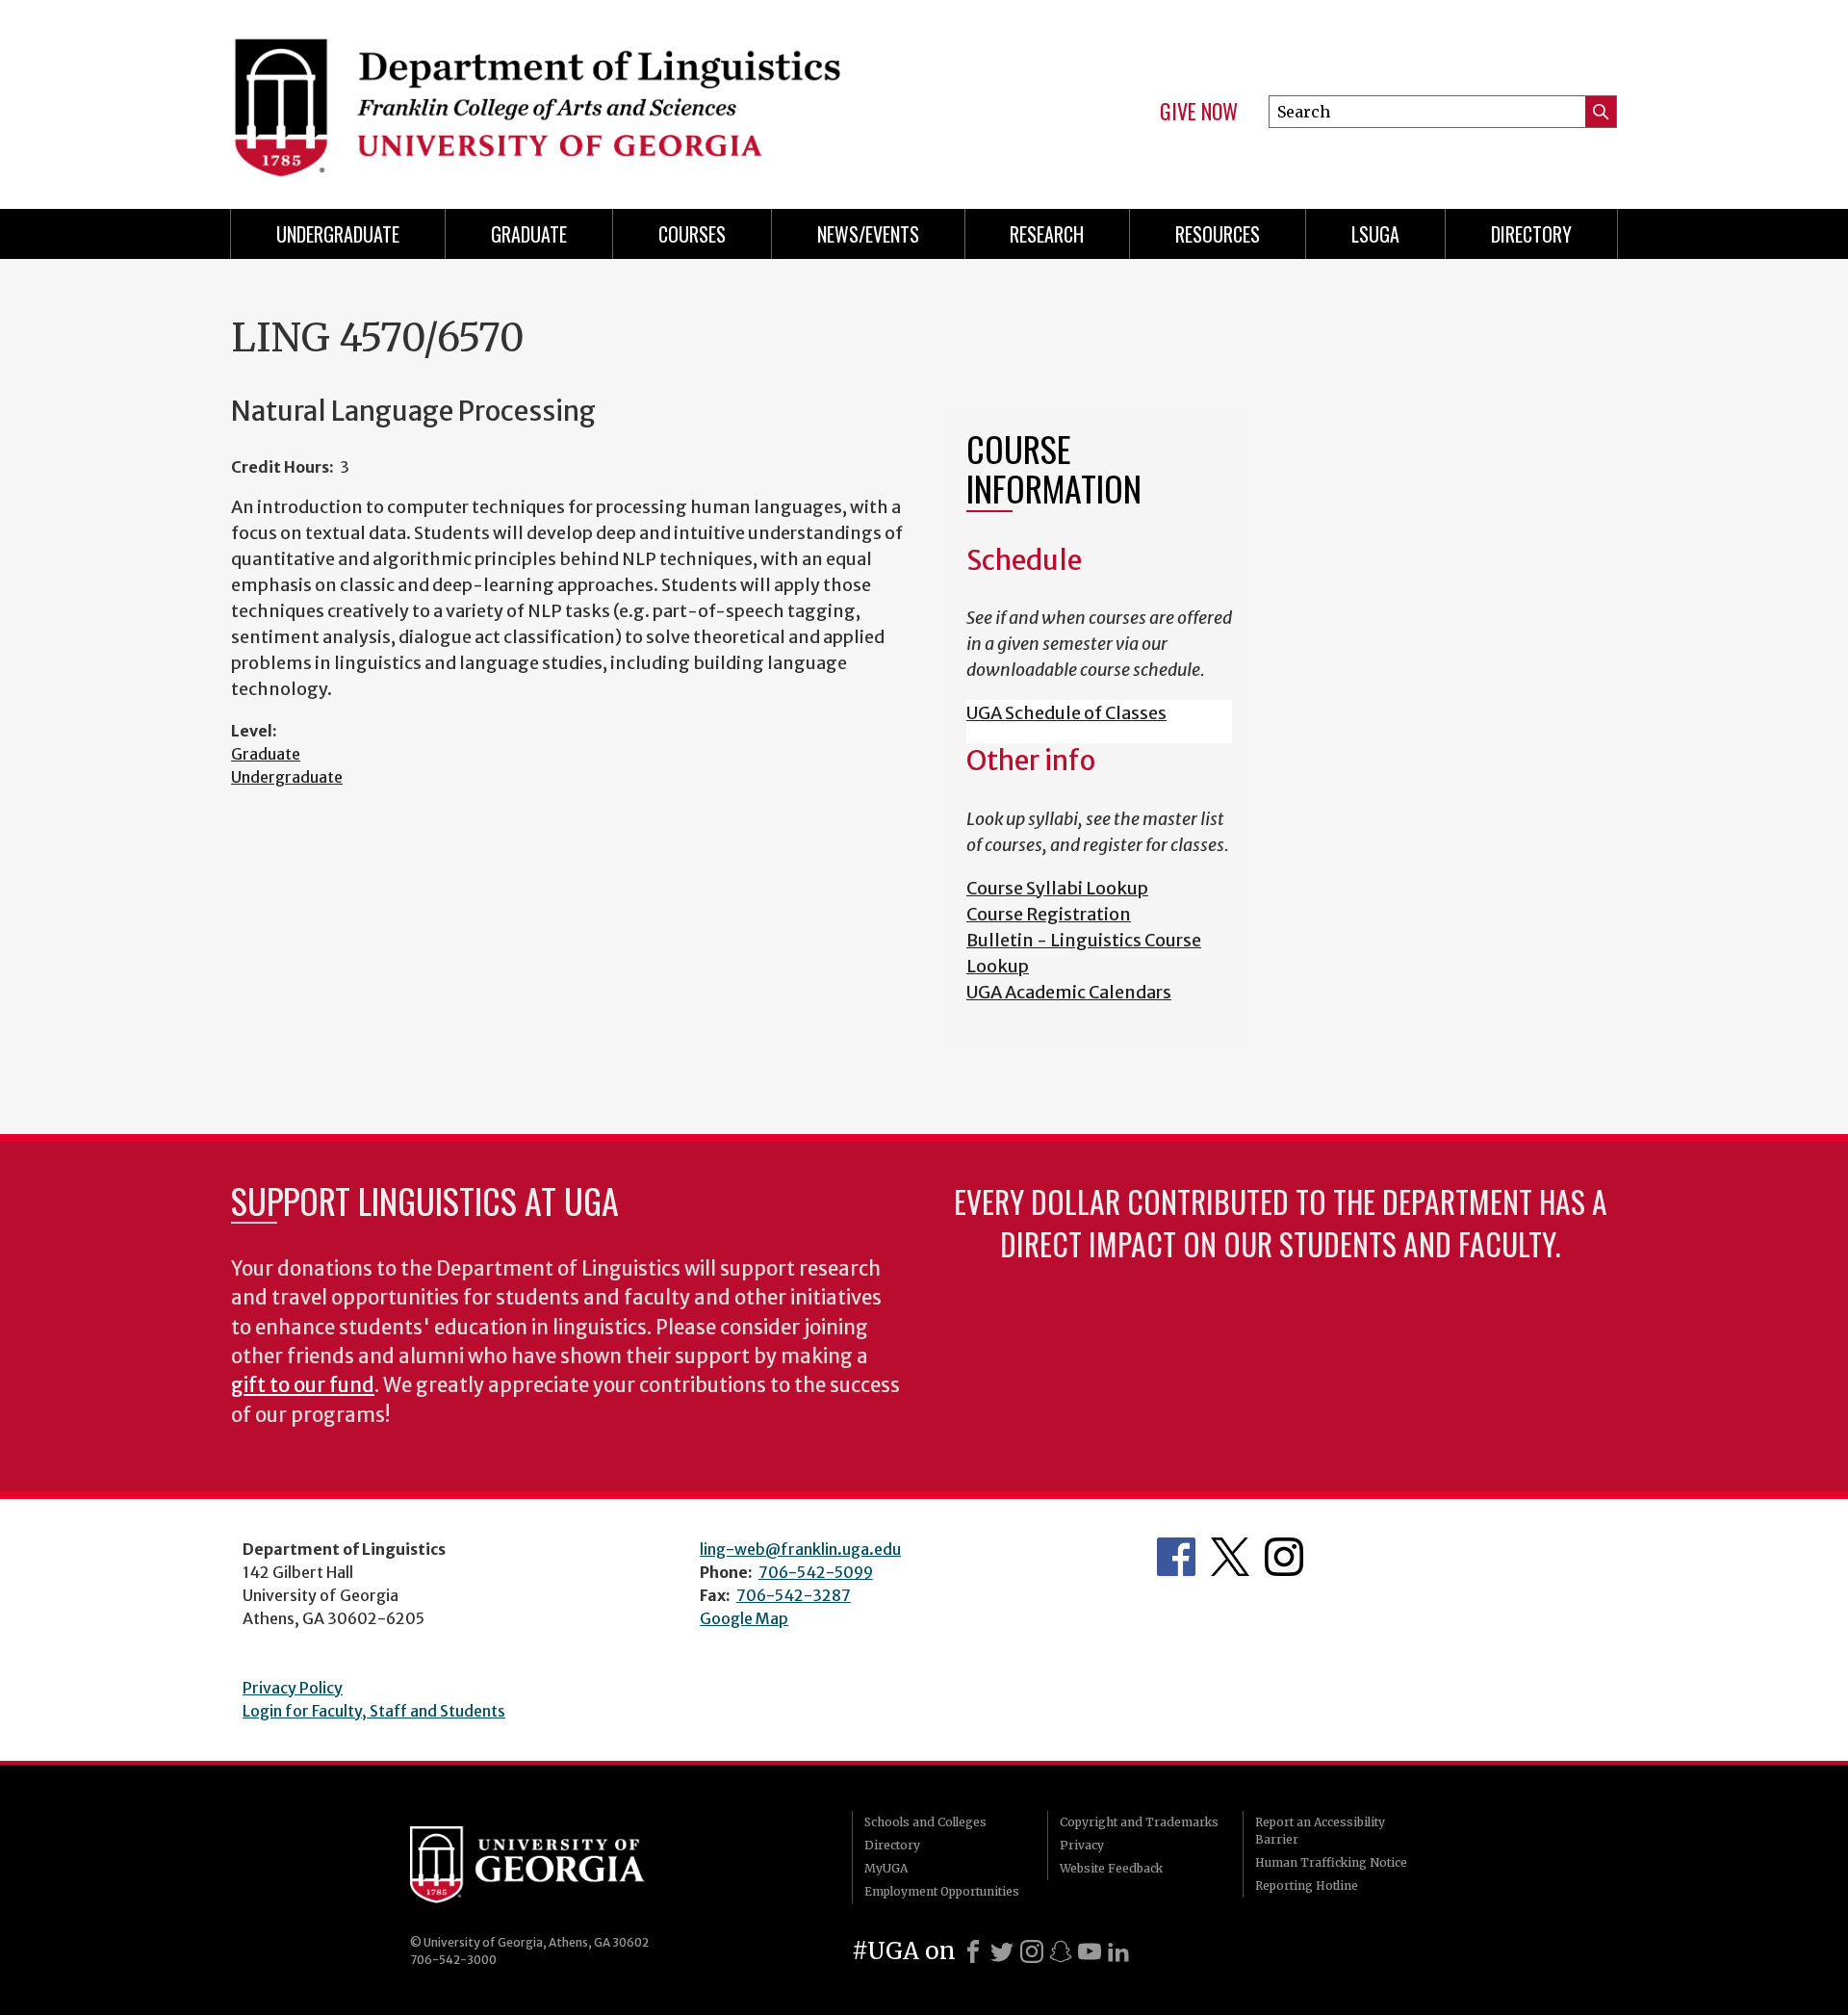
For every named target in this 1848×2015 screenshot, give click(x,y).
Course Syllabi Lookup (1057, 888)
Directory (1531, 234)
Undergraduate (338, 234)
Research (1047, 234)
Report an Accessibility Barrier (1320, 1831)
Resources (1218, 234)
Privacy (1082, 1845)
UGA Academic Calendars (1069, 992)
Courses (692, 234)
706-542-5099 (816, 1572)
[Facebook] (973, 1951)
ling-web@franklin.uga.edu (800, 1549)
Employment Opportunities (942, 1891)
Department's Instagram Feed (1284, 1557)
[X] (1002, 1951)
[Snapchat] (1061, 1951)
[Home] (568, 96)
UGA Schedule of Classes (1066, 713)
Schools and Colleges (925, 1822)
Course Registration (1049, 914)
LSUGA (1375, 234)
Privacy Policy (293, 1688)
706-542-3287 (794, 1595)
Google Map (744, 1618)
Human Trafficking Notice (1331, 1862)
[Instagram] (1032, 1951)
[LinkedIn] (1118, 1951)
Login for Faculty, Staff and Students (374, 1711)
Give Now (1199, 112)
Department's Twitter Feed (1230, 1557)
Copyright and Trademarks (1139, 1822)
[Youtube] (1090, 1951)
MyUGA (886, 1868)
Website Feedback (1111, 1868)
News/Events (868, 234)
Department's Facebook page (1176, 1557)
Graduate (529, 234)
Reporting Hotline (1307, 1886)
